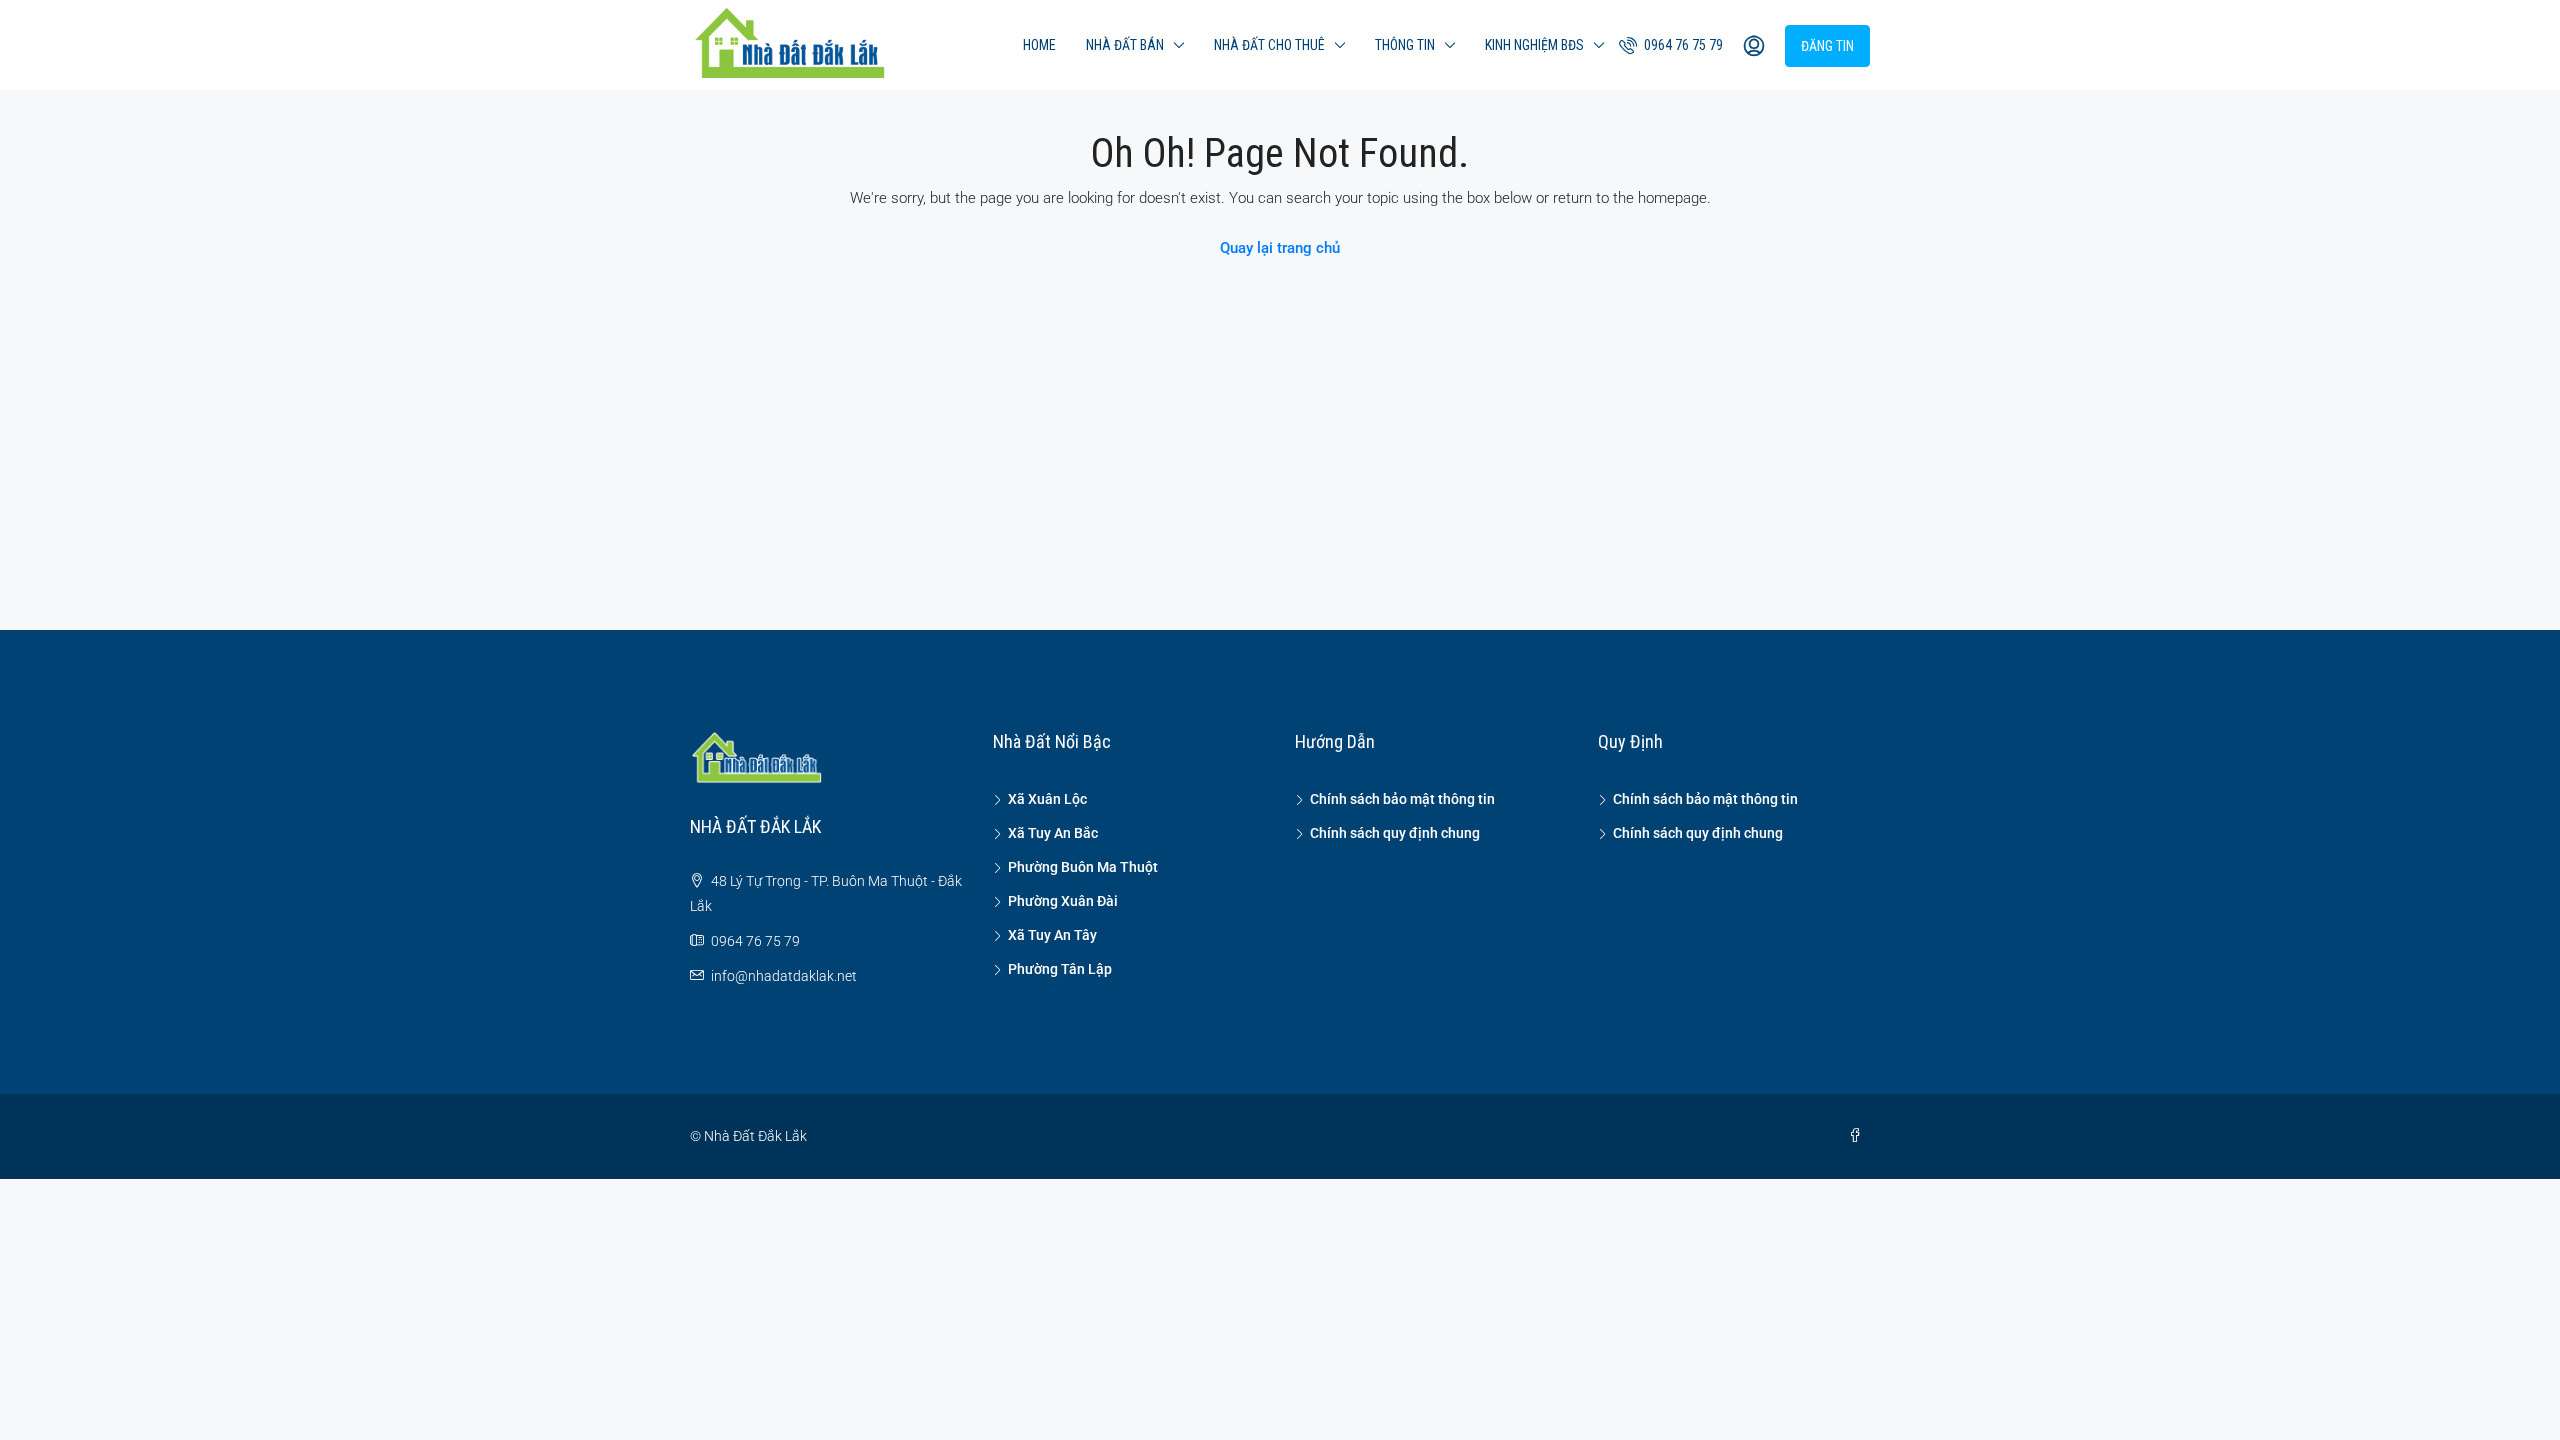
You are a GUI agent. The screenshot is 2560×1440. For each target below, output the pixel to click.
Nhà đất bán (1125, 45)
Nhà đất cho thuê (1269, 45)
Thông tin (1405, 45)
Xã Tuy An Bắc (1053, 833)
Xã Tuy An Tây (1052, 935)
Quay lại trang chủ (1280, 248)
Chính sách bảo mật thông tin (1402, 799)
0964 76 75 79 (1682, 45)
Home (1039, 45)
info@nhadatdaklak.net (784, 976)
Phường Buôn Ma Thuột (1083, 867)
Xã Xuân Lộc (1047, 799)
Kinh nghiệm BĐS (1534, 45)
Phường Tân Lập (1060, 969)
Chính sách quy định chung (1395, 833)
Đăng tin (1827, 46)
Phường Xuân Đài (1063, 901)
